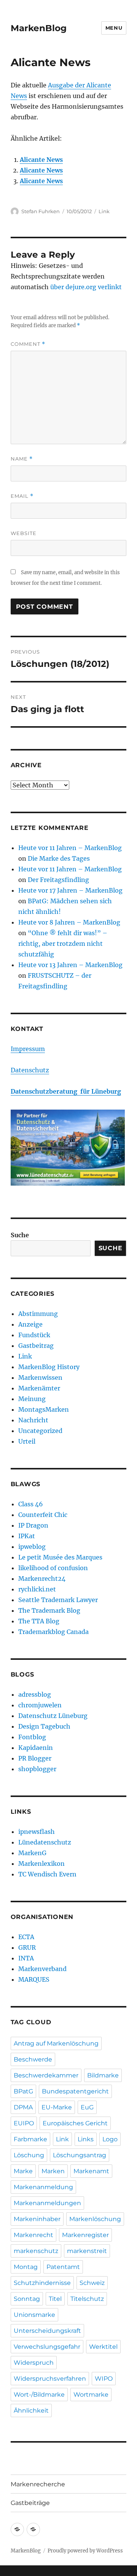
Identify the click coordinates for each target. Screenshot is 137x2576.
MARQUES (34, 1979)
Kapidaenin (36, 1748)
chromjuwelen (40, 1705)
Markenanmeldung (43, 2187)
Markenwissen (40, 1377)
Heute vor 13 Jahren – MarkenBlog (70, 965)
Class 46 (31, 1504)
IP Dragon (33, 1525)
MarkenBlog (39, 28)
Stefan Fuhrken (41, 211)
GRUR (27, 1947)
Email (22, 496)
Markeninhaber (37, 2219)
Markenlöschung (95, 2219)
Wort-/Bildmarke (39, 2395)
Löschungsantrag (80, 2155)
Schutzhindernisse (42, 2283)
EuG (87, 2107)
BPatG (23, 2091)
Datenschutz (30, 1070)
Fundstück (34, 1335)
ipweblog (32, 1547)
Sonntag (27, 2299)
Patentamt (63, 2267)
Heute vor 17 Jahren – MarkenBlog (70, 890)
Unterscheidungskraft (47, 2331)
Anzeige (30, 1324)
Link (104, 211)
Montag (26, 2267)
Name (22, 459)
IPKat (27, 1536)
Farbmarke (30, 2139)
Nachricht (33, 1420)
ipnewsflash (37, 1832)
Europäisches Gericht (75, 2123)
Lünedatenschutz (45, 1842)
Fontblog (32, 1737)
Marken (53, 2171)
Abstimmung (38, 1314)
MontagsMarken (44, 1409)
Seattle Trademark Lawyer (58, 1600)
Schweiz (92, 2283)
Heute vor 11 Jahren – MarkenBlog (70, 848)
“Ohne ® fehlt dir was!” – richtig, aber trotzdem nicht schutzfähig (63, 944)
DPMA (23, 2107)
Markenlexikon (41, 1864)
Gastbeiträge (30, 2503)
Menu (114, 28)
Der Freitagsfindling (58, 880)
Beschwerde (33, 2059)
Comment (28, 344)
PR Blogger (35, 1758)
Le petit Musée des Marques (60, 1557)
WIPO (104, 2379)
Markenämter (39, 1388)
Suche (20, 1235)
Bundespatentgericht (75, 2091)
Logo (110, 2139)
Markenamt (91, 2171)
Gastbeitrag (36, 1346)
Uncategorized (40, 1431)
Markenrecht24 (42, 1579)
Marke (23, 2171)
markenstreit (87, 2251)
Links (86, 2139)
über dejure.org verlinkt (86, 287)
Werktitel (103, 2347)
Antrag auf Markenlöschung (56, 2043)
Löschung (29, 2155)
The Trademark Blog (49, 1610)
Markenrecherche (38, 2484)
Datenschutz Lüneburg (53, 1716)
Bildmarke (103, 2075)
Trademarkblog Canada (53, 1632)
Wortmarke (91, 2395)
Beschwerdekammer (46, 2075)
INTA (26, 1958)
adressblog (35, 1694)
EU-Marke (57, 2107)
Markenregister (85, 2235)
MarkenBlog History (49, 1367)
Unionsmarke (34, 2315)
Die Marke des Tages (59, 858)
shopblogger (37, 1769)
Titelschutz (87, 2299)
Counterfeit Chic (43, 1515)
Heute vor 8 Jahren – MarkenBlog (69, 922)
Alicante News (41, 160)
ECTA (26, 1937)
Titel (55, 2299)
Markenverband (42, 1969)
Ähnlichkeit (31, 2411)
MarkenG (32, 1853)
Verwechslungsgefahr (47, 2347)
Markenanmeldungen (47, 2203)
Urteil (27, 1441)
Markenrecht (33, 2235)
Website (24, 533)
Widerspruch (34, 2363)
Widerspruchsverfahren (50, 2379)
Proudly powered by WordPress (85, 2551)
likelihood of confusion (53, 1568)
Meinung (32, 1399)
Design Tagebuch (44, 1726)
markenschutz (36, 2251)
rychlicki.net (37, 1589)
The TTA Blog (39, 1621)
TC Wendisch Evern (47, 1874)
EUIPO (24, 2123)
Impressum (28, 1049)
